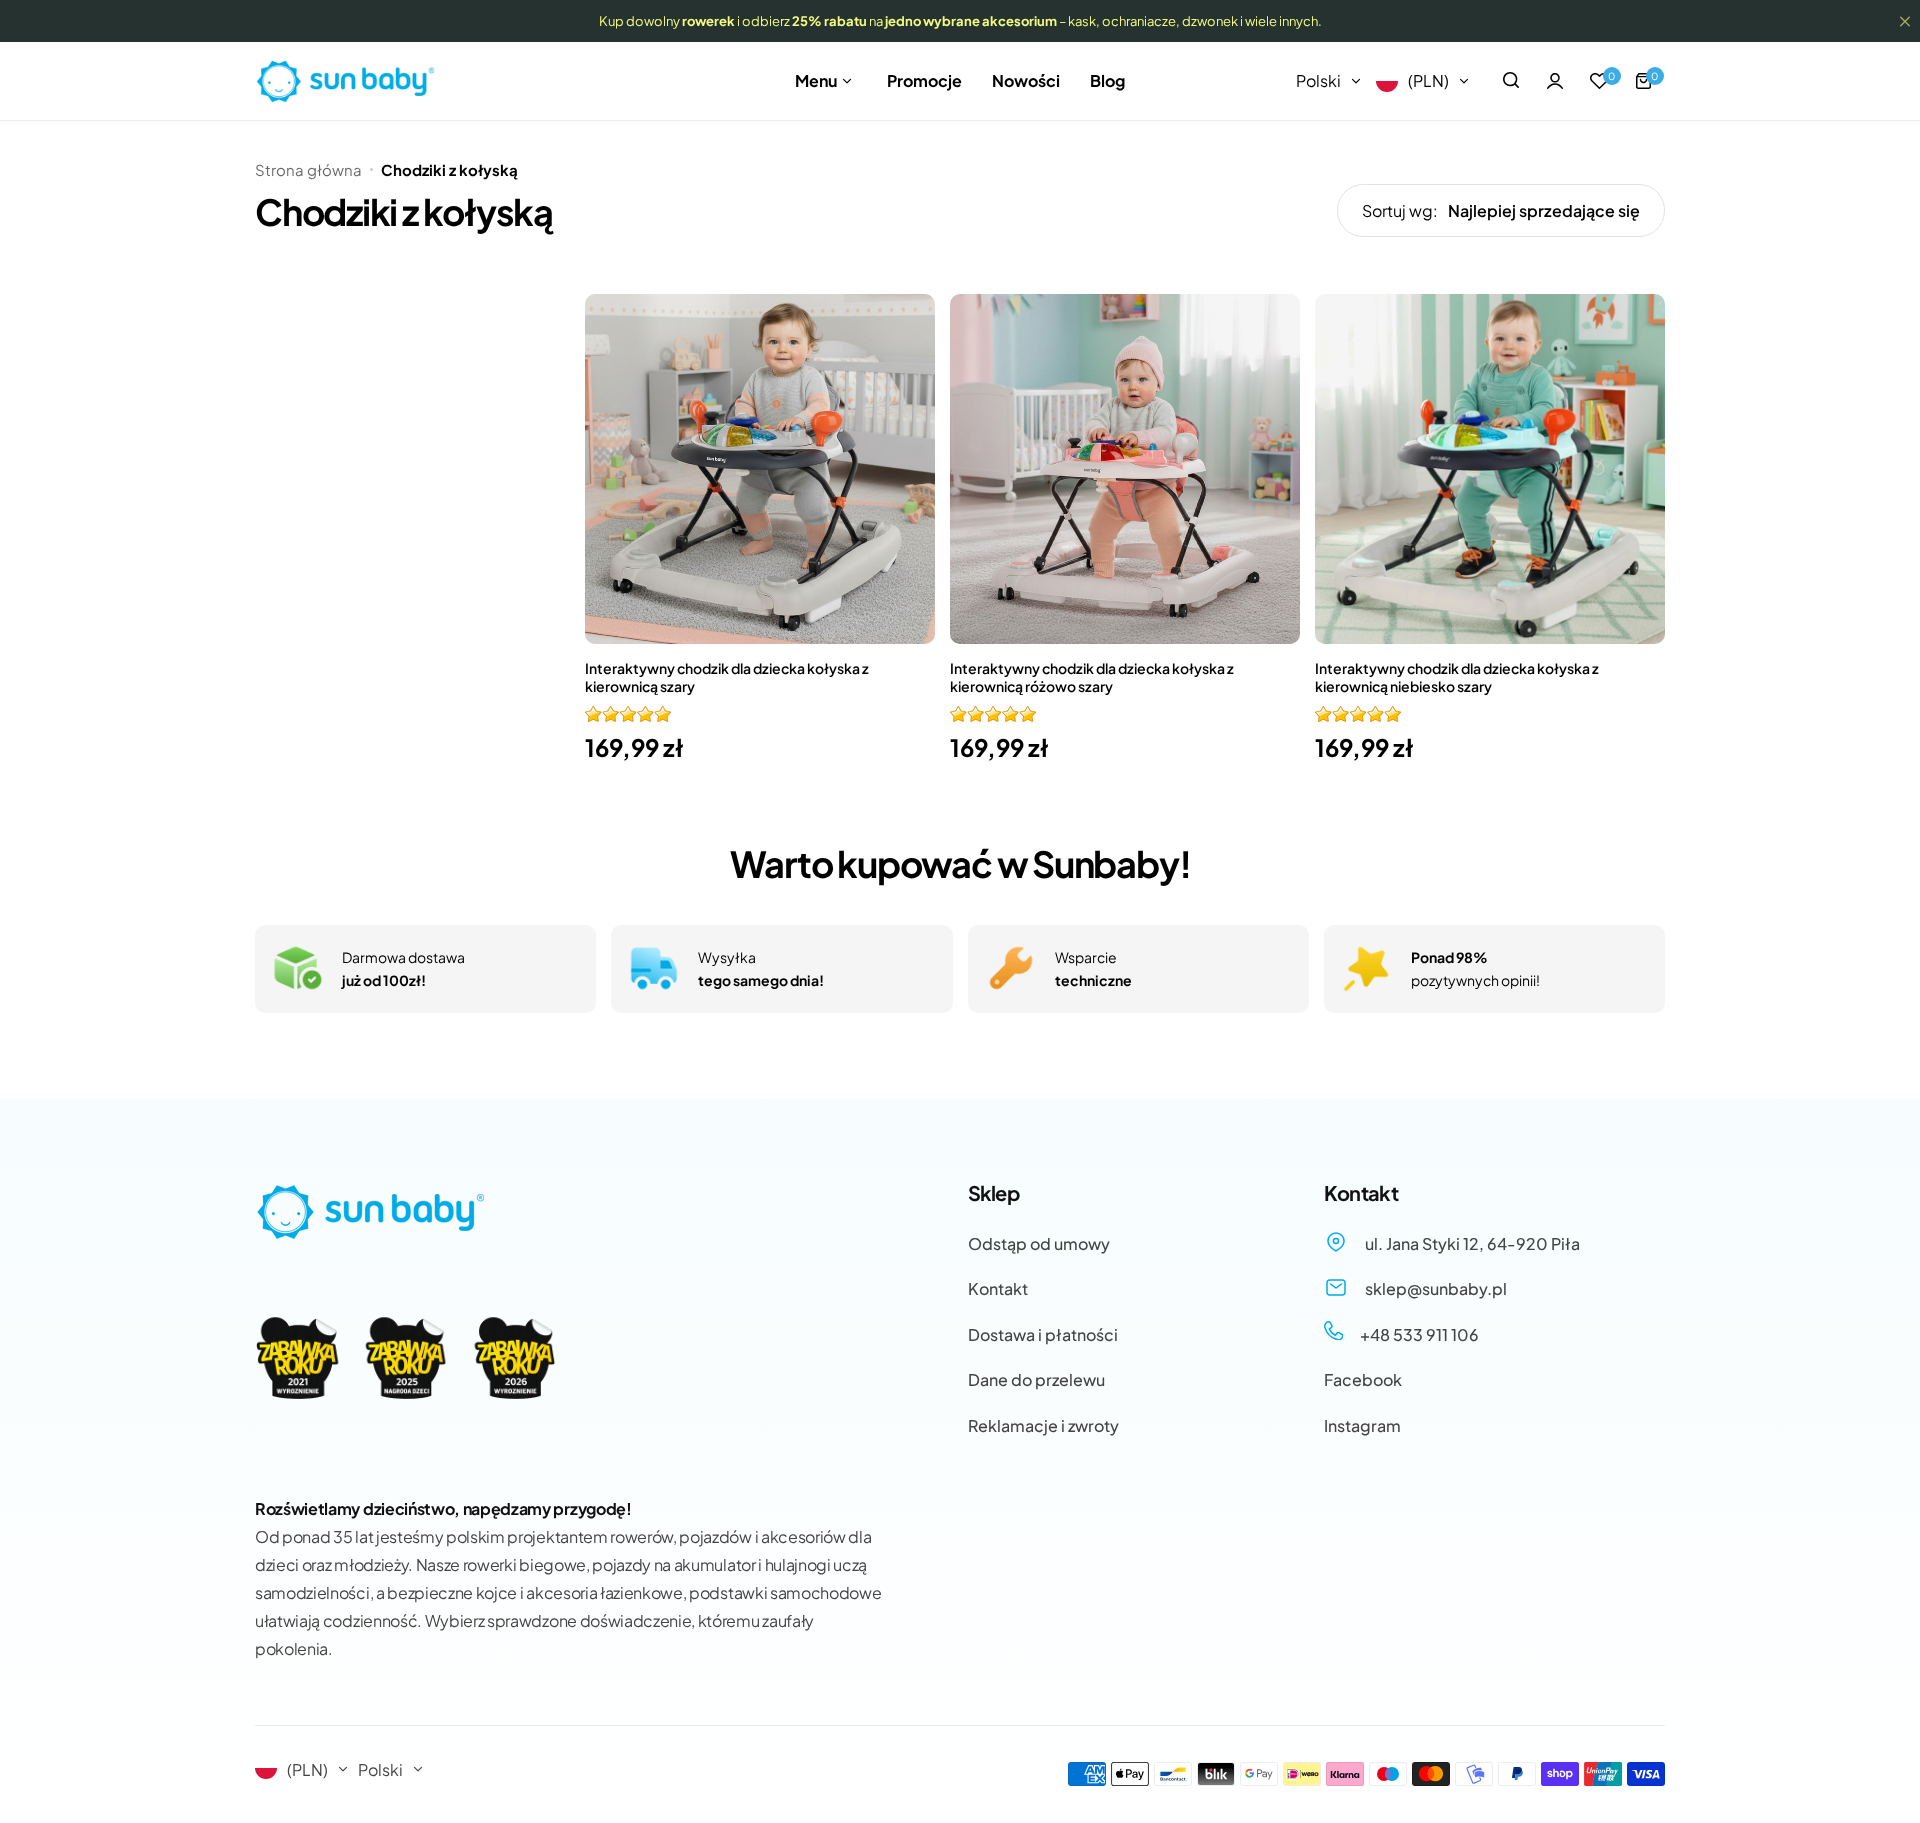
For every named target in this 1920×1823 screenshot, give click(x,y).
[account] (1555, 81)
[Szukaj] (1511, 81)
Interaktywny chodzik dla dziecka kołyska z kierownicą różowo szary (1092, 677)
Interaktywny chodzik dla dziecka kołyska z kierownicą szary (727, 677)
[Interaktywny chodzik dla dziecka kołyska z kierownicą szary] (760, 469)
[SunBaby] (345, 81)
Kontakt (998, 1288)
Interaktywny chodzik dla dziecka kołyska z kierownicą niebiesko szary (1457, 677)
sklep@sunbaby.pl (1434, 1288)
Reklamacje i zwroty (1043, 1425)
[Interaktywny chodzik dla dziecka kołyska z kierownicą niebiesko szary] (1490, 469)
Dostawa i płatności (1043, 1334)
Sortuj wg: (1400, 210)
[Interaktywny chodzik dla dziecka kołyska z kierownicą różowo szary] (1125, 469)
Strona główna (308, 169)
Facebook (1363, 1379)
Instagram (1362, 1425)
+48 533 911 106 (1418, 1334)
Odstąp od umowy (1039, 1243)
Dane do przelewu (1036, 1379)
